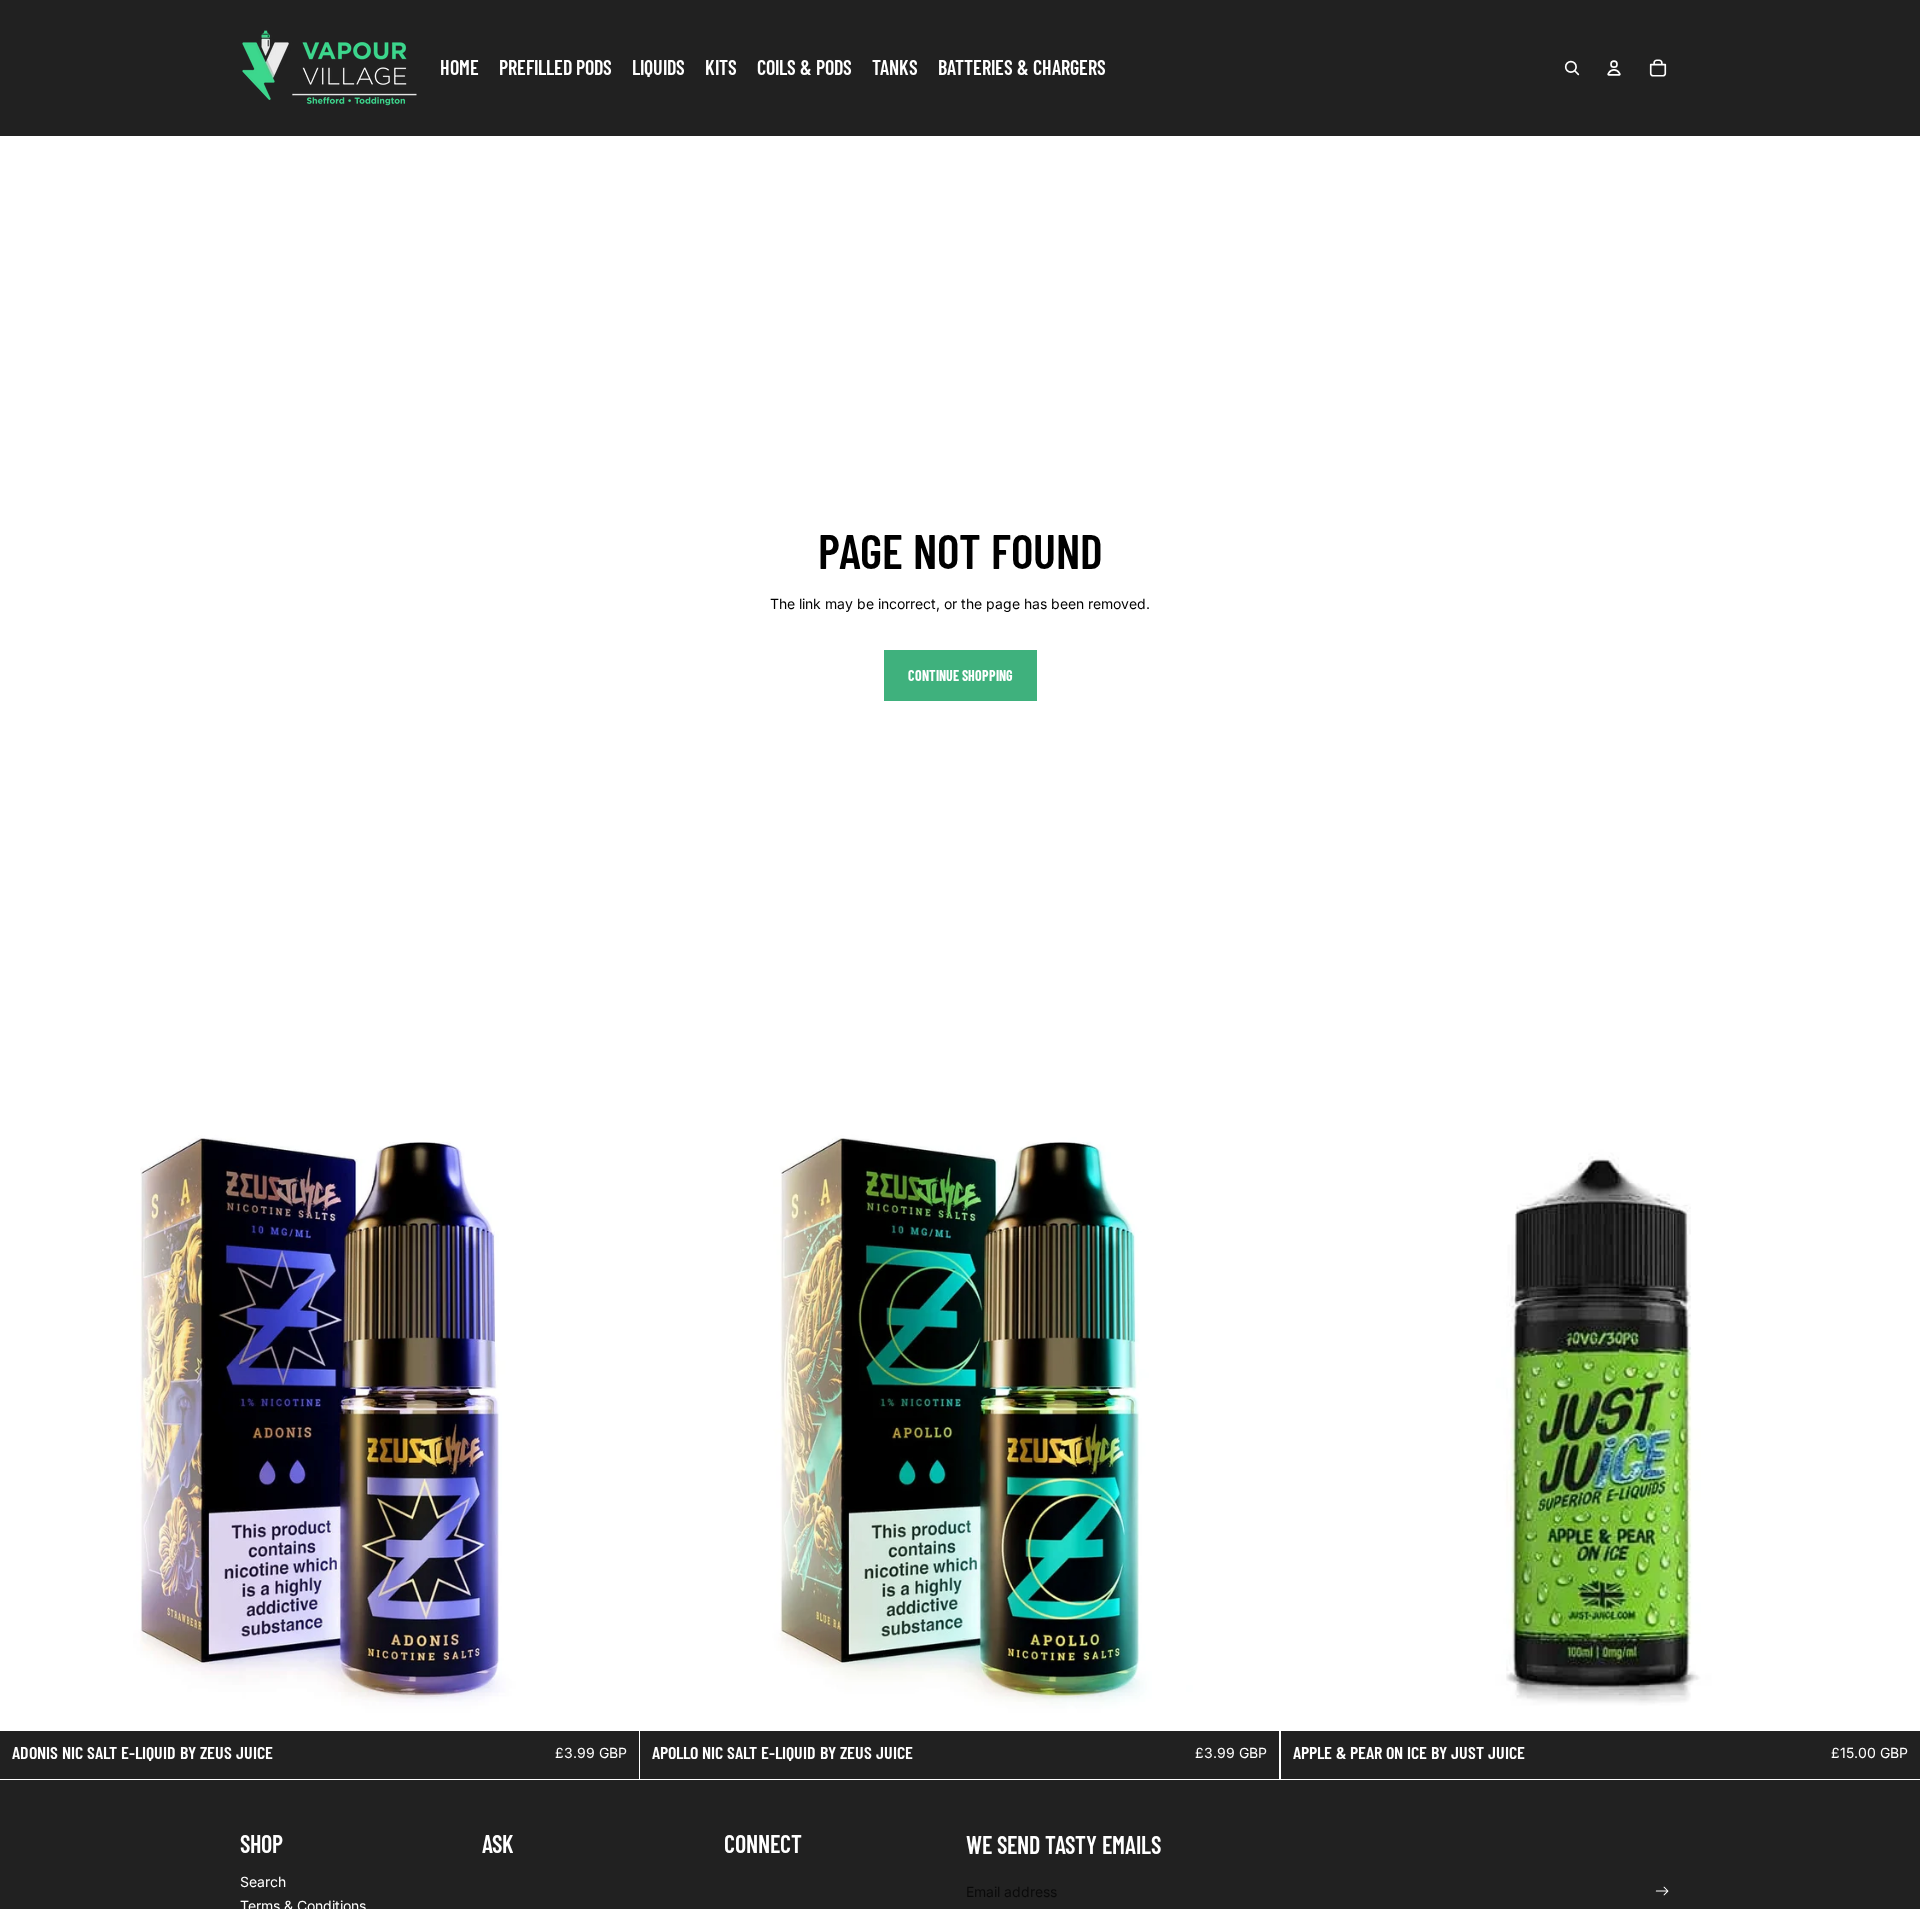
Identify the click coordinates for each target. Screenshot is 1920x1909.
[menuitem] (459, 68)
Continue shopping (960, 675)
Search (263, 1881)
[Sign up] (1662, 1891)
